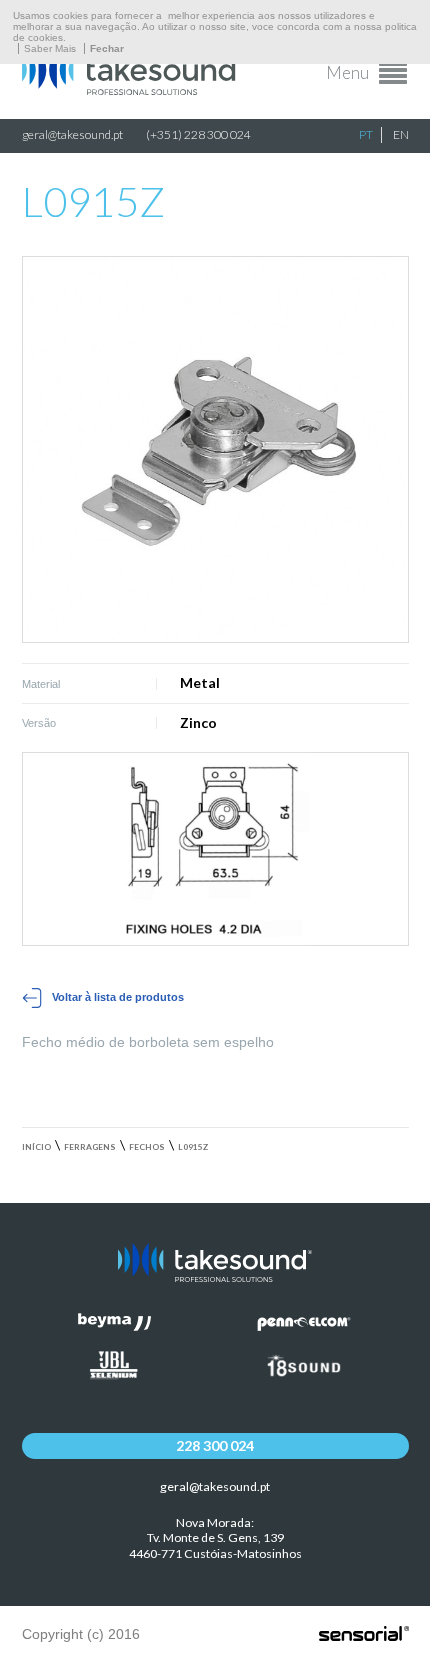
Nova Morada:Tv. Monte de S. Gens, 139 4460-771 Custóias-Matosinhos (215, 1538)
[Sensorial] (364, 1635)
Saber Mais (50, 48)
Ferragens (90, 1147)
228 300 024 (215, 1445)
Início (36, 1147)
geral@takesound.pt (72, 134)
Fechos (147, 1147)
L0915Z (193, 1147)
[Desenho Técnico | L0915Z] (215, 849)
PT (366, 134)
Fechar (107, 48)
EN (401, 134)
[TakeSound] (132, 90)
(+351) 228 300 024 (198, 134)
